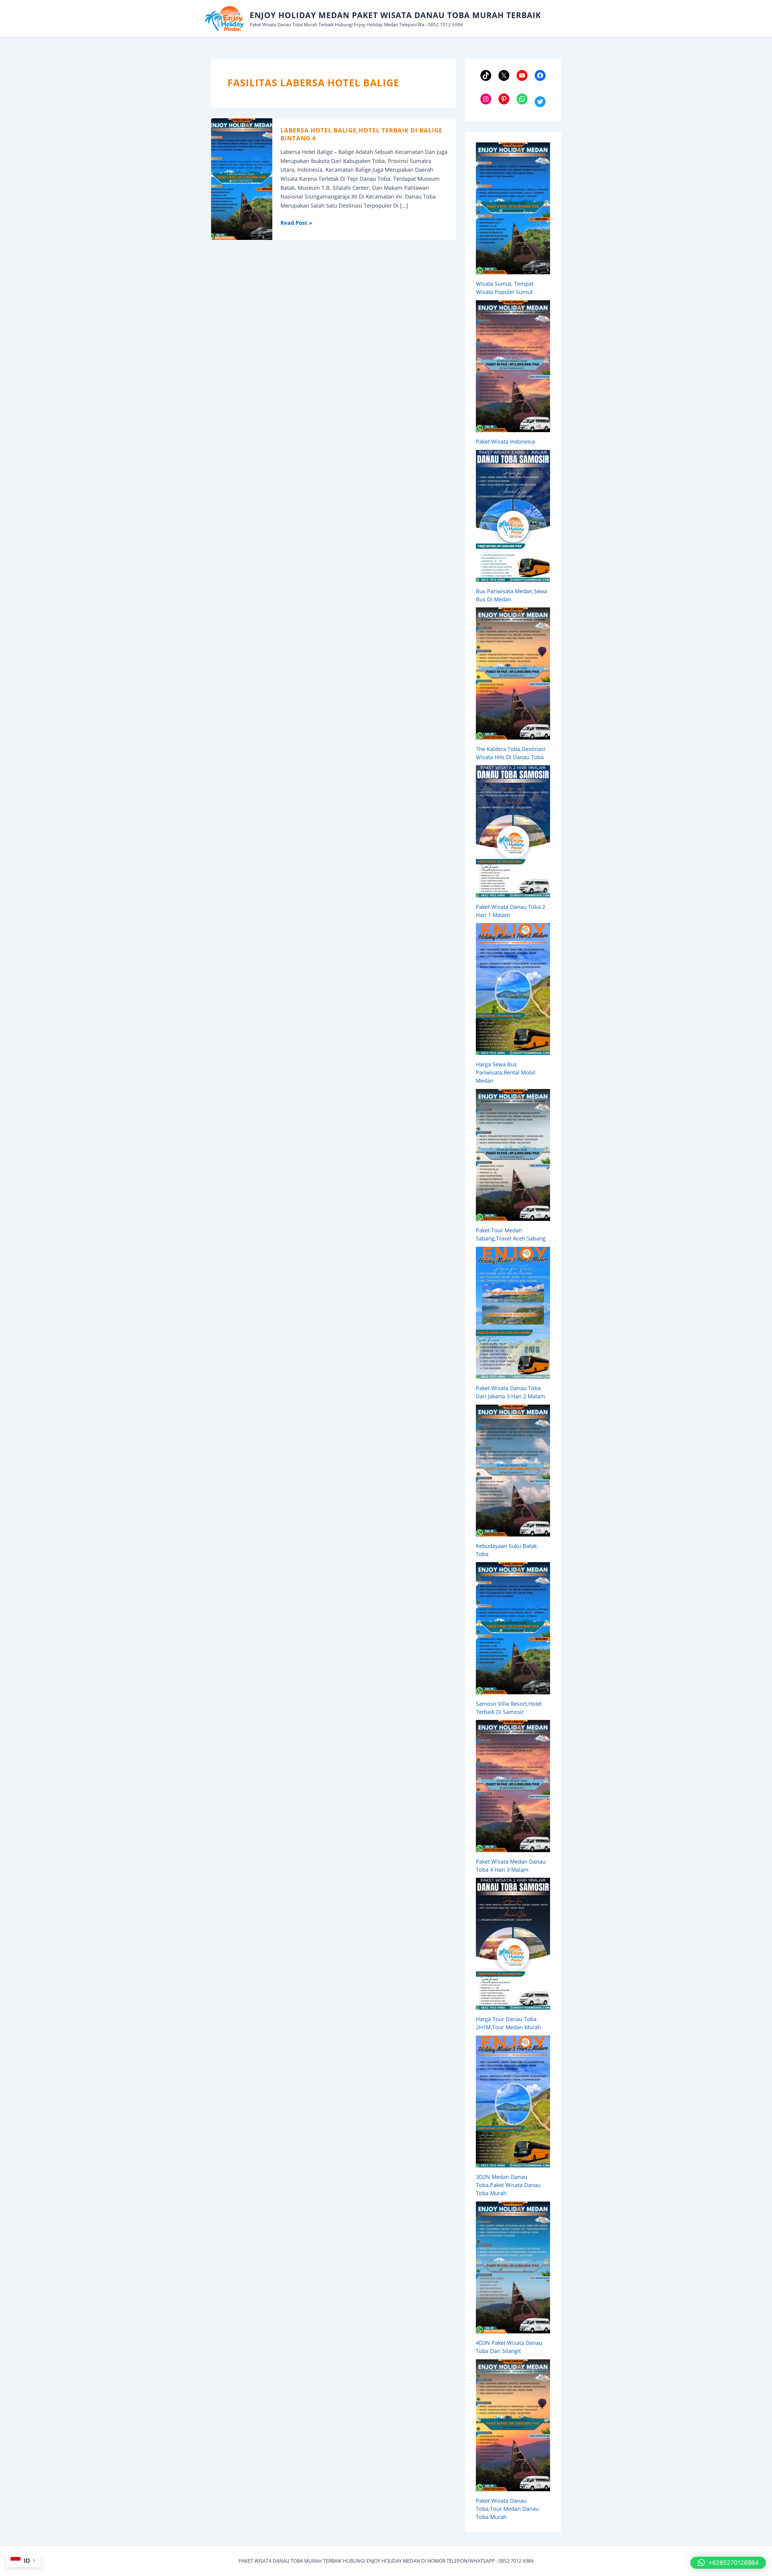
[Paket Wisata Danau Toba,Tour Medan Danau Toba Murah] (513, 2425)
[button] (728, 2563)
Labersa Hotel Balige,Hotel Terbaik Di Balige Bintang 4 (361, 134)
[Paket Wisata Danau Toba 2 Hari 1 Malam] (513, 831)
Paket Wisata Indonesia (505, 441)
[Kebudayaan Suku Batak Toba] (513, 1471)
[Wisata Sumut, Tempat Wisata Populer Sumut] (513, 208)
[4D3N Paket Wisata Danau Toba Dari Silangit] (513, 2267)
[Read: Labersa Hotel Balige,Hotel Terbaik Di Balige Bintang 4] (242, 178)
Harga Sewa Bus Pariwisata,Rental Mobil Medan (506, 1072)
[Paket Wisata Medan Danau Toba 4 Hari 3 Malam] (513, 1786)
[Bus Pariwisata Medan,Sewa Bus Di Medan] (513, 516)
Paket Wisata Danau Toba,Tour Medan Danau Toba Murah (507, 2509)
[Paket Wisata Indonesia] (513, 366)
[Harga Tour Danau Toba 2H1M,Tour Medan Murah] (513, 1944)
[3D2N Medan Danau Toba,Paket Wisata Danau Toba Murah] (513, 2102)
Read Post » (296, 223)
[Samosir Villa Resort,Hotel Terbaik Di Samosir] (513, 1628)
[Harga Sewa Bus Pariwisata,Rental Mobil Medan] (513, 989)
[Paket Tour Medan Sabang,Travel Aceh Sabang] (513, 1155)
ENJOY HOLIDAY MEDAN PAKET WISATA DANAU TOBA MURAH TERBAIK (395, 15)
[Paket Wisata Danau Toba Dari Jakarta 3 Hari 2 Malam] (513, 1313)
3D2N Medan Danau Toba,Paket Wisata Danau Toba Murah (508, 2185)
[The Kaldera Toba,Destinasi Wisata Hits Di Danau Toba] (513, 673)
